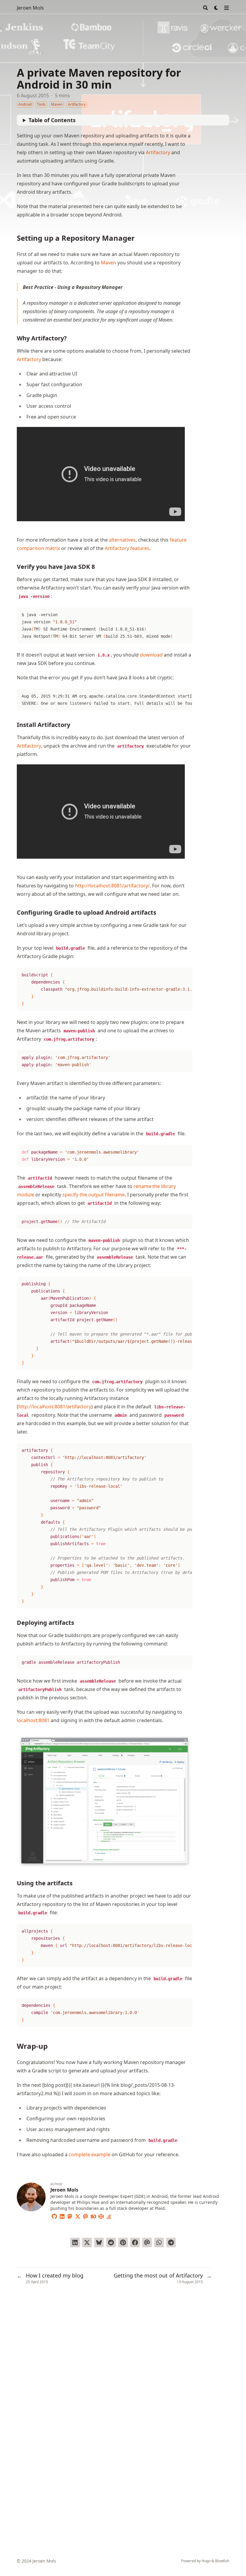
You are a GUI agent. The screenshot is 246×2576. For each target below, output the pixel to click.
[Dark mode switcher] (216, 8)
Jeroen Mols (30, 8)
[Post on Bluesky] (99, 2242)
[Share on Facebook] (135, 2242)
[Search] (205, 8)
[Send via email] (147, 2242)
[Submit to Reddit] (111, 2242)
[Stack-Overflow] (109, 2216)
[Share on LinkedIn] (75, 2242)
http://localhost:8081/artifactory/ (112, 886)
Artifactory (158, 152)
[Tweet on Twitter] (87, 2242)
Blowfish (222, 2561)
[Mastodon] (70, 2216)
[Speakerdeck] (93, 2216)
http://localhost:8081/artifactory (55, 1407)
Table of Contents (52, 120)
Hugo (206, 2561)
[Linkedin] (62, 2216)
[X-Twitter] (78, 2216)
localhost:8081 (33, 1720)
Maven (108, 263)
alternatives (122, 540)
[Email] (85, 2216)
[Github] (54, 2216)
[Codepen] (101, 2216)
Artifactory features (127, 548)
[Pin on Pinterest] (123, 2242)
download (151, 655)
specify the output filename (94, 1195)
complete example (90, 2154)
